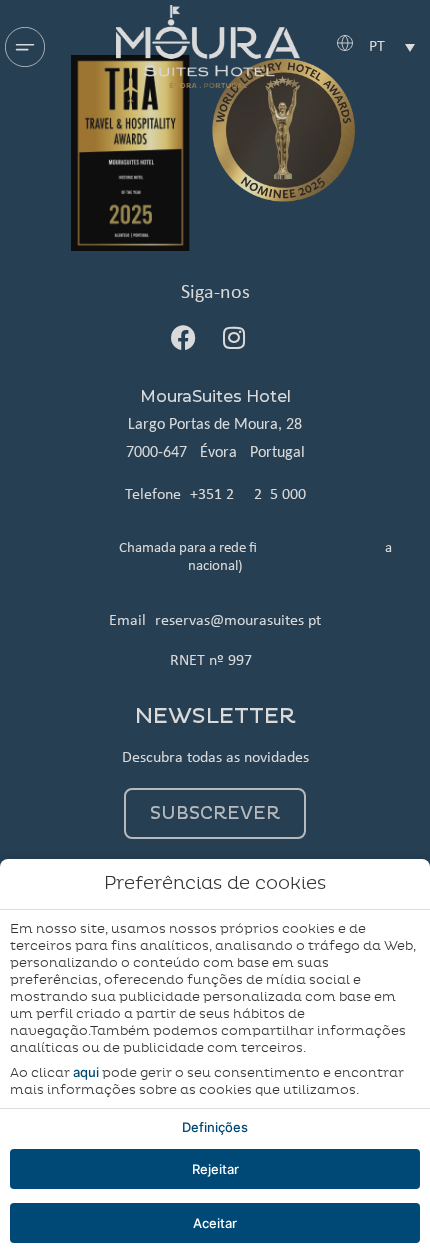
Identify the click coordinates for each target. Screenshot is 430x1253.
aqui (86, 1072)
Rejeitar (215, 1169)
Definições (215, 1127)
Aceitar (215, 1223)
